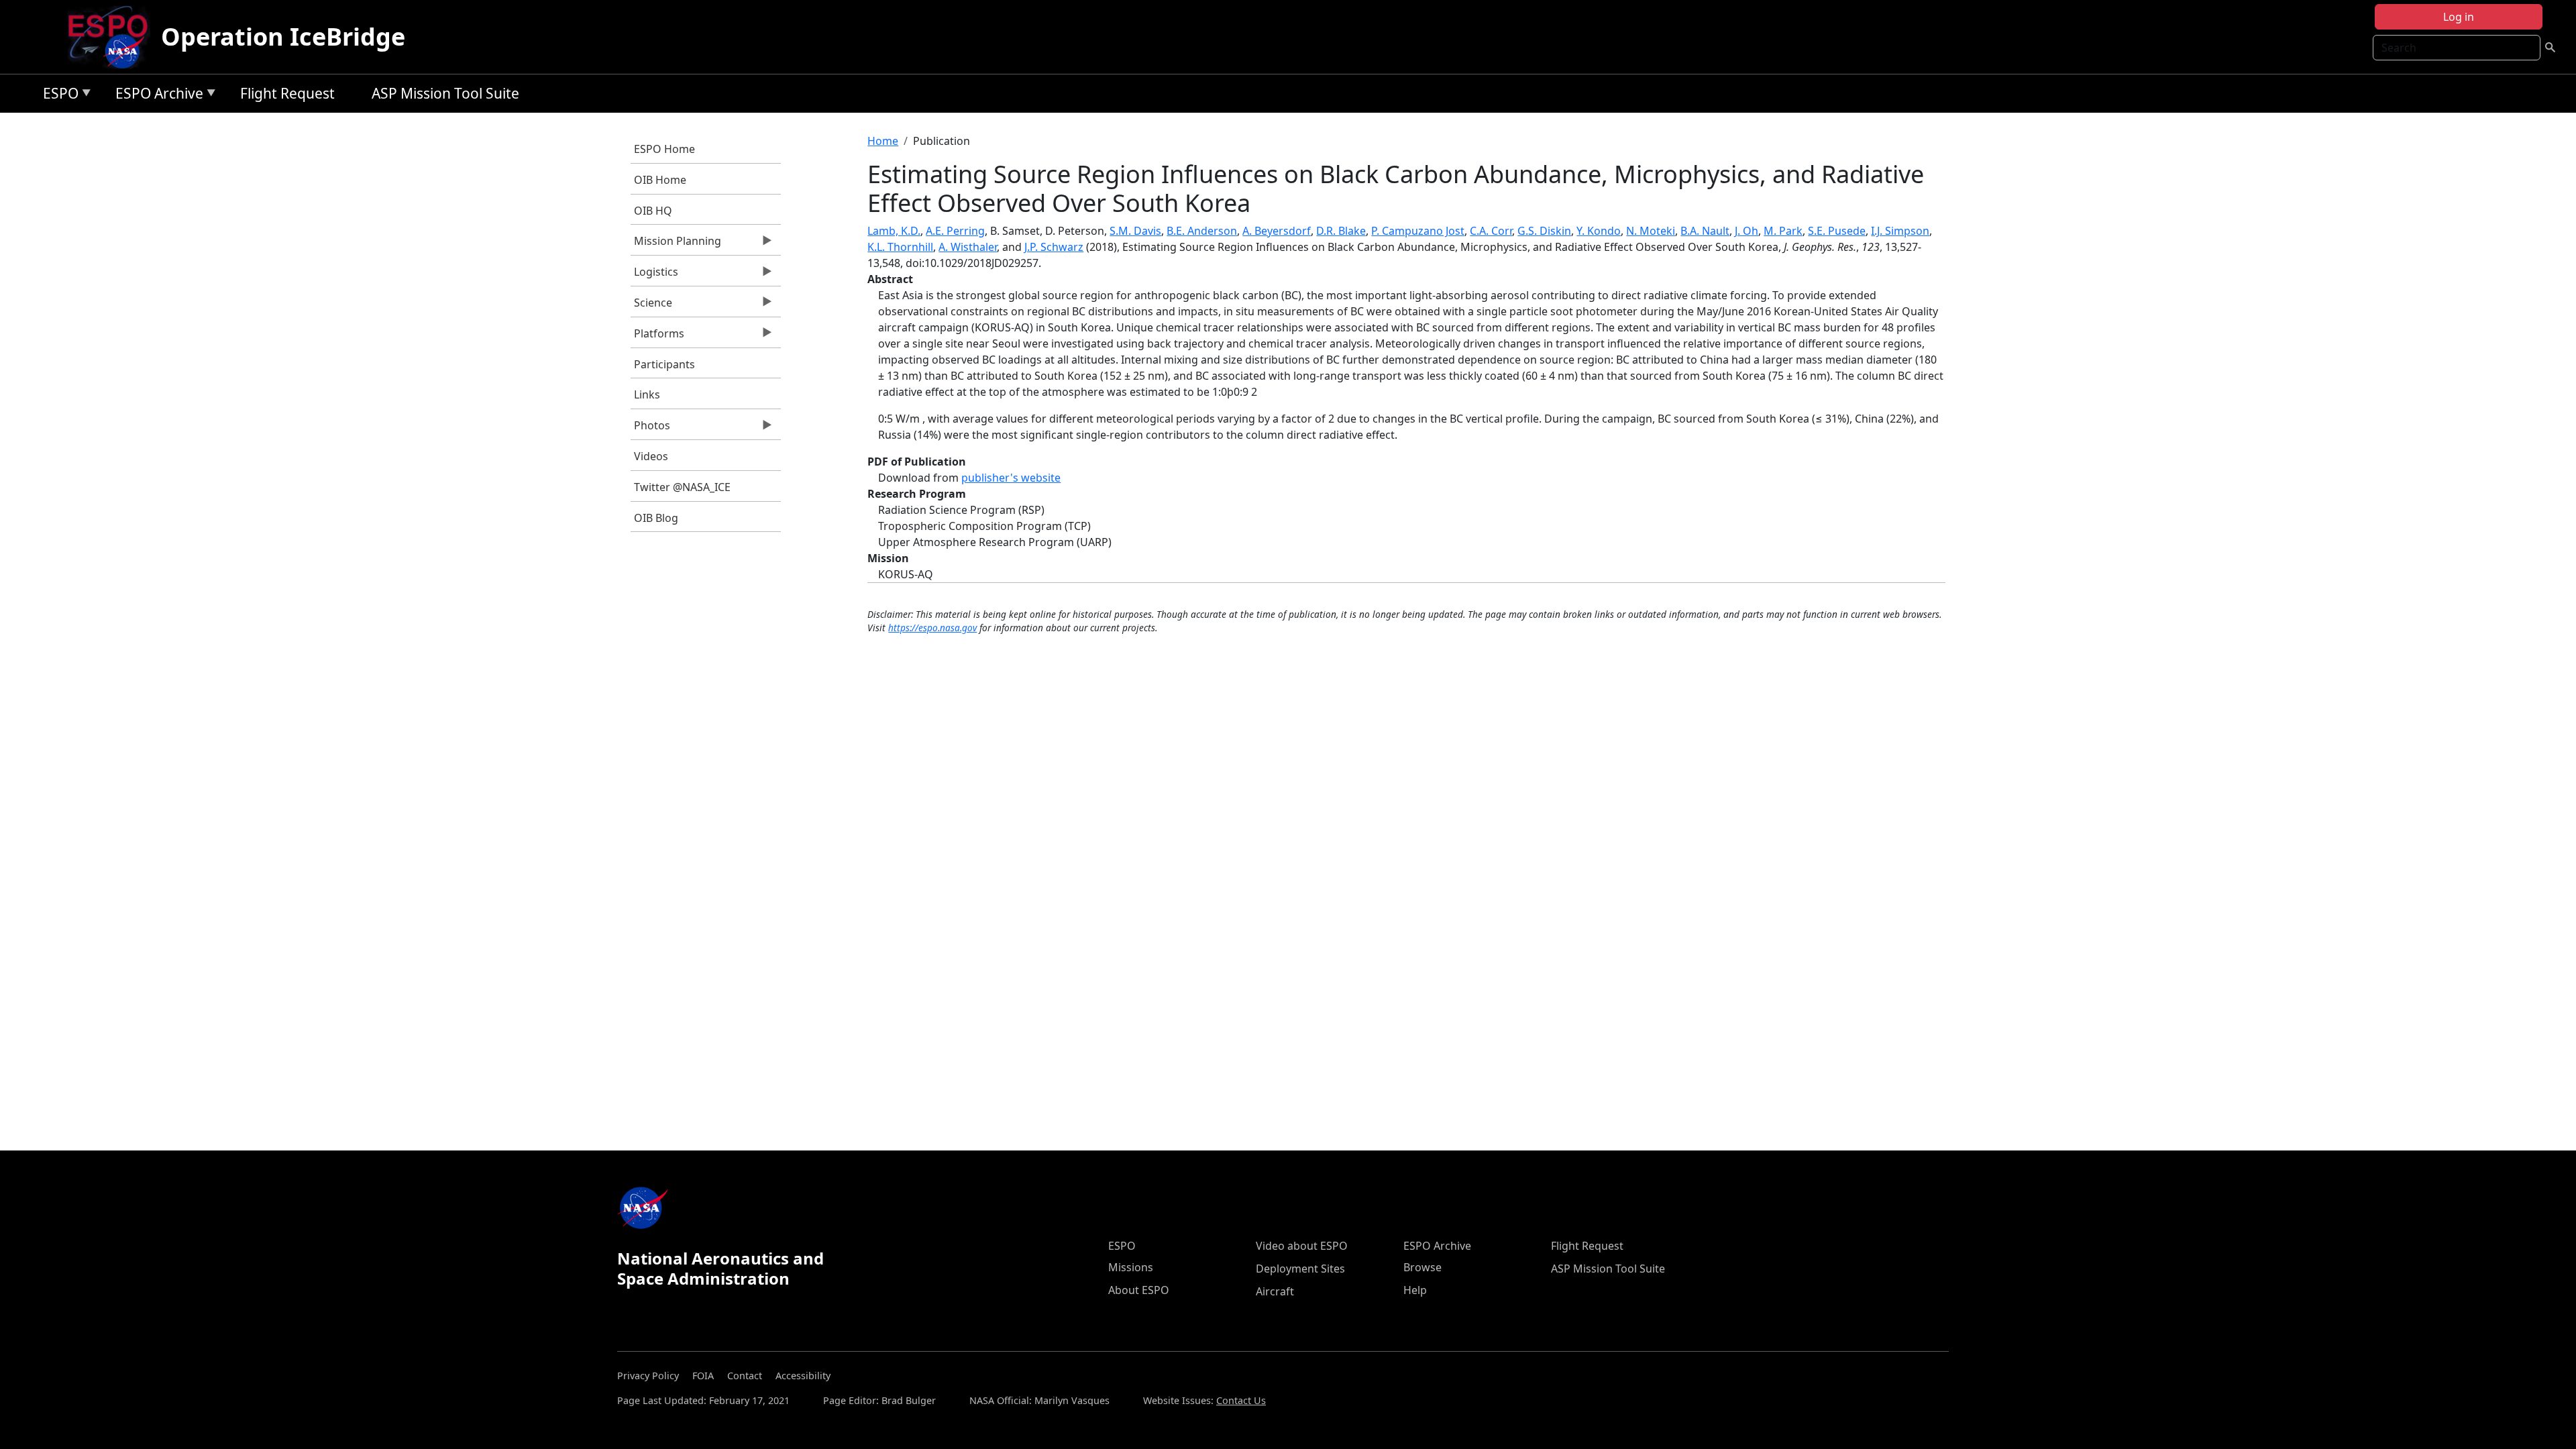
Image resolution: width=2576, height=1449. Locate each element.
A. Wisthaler (968, 247)
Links (647, 394)
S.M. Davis (1135, 231)
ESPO (57, 96)
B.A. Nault (1705, 231)
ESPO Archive (156, 96)
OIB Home (660, 180)
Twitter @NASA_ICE (682, 487)
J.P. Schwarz (1054, 247)
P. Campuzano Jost (1418, 231)
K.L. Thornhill (900, 247)
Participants (664, 364)
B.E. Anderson (1202, 231)
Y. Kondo (1599, 231)
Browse (1423, 1267)
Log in (2459, 17)
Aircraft (1275, 1291)
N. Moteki (1651, 231)
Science (651, 306)
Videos (651, 456)
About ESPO (1139, 1290)
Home (883, 141)
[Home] (113, 37)
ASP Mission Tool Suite (445, 93)
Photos (650, 429)
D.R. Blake (1341, 231)
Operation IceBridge (283, 37)
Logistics (654, 275)
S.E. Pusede (1837, 231)
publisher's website (1011, 478)
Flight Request (287, 93)
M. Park (1783, 231)
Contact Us (1241, 1400)
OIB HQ (653, 211)
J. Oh (1747, 231)
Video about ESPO (1302, 1246)
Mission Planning (676, 244)
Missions (1131, 1267)
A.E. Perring (955, 231)
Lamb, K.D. (894, 231)
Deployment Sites (1300, 1269)
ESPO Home (664, 149)
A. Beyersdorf (1277, 231)
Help (1415, 1290)
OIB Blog (656, 518)
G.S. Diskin (1544, 231)
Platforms (657, 337)
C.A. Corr (1491, 231)
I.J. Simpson (1900, 231)
